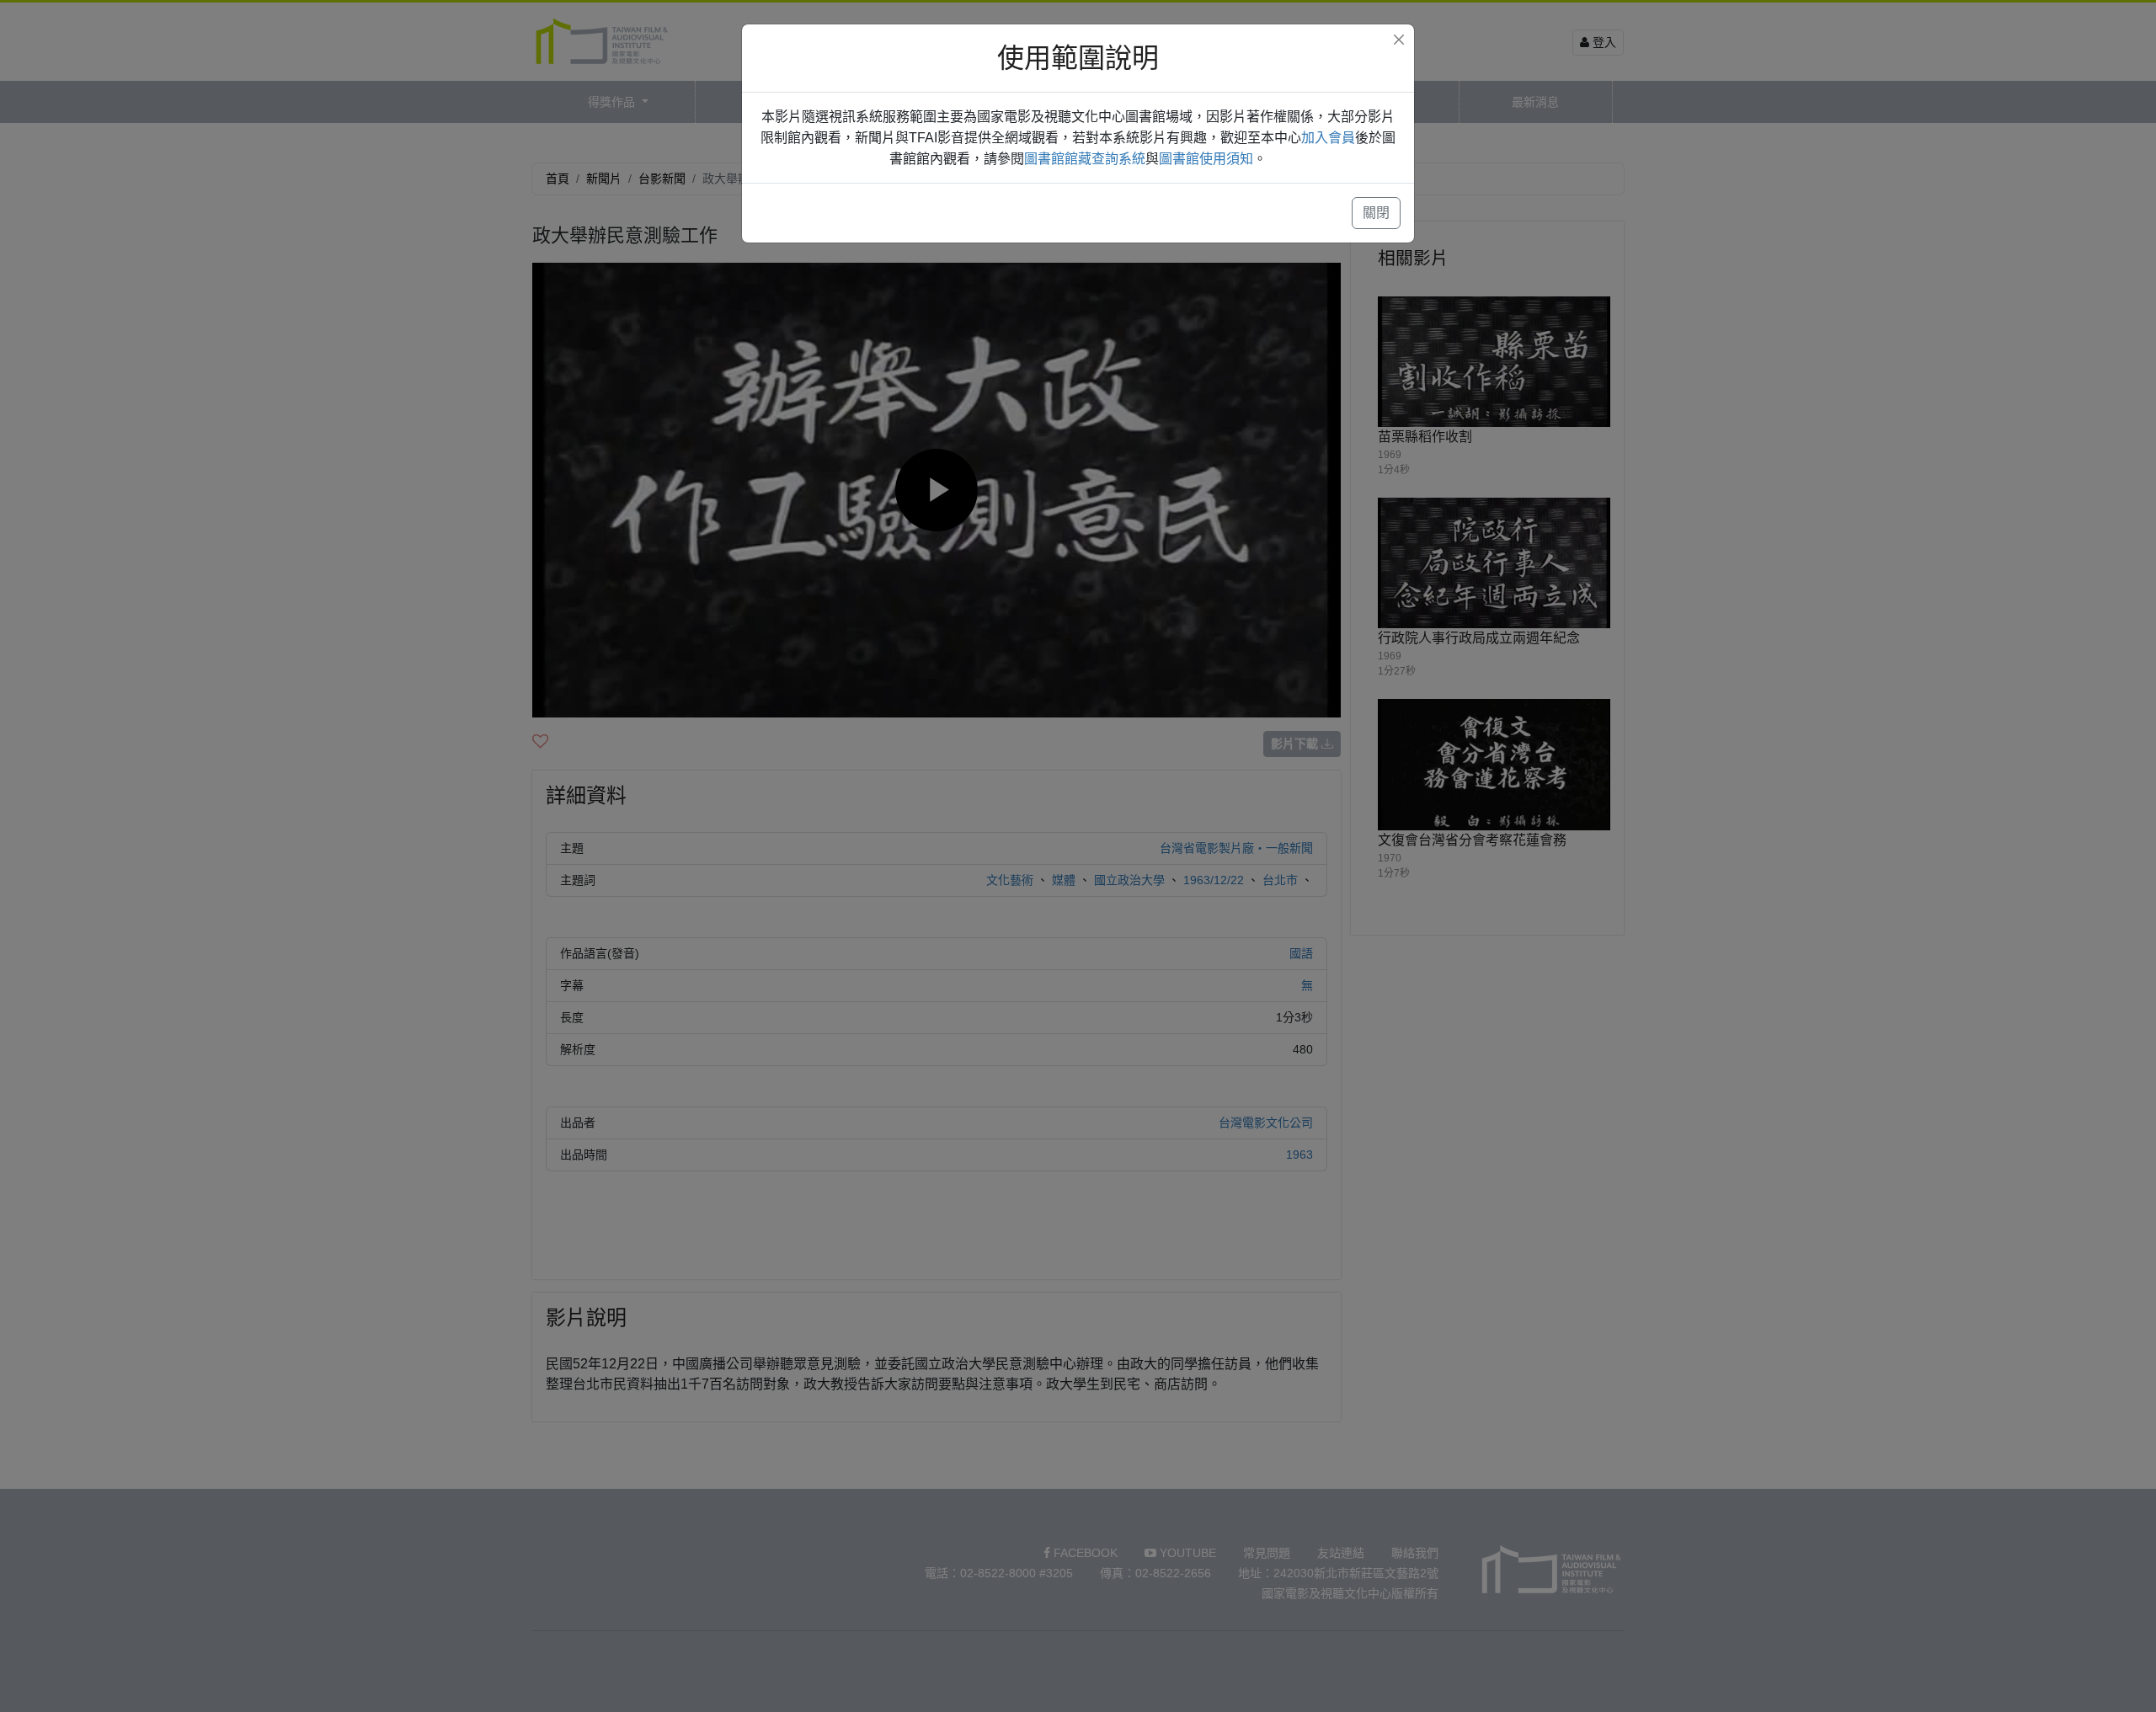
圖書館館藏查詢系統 (1085, 159)
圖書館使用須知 (1206, 159)
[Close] (1399, 40)
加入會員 (1328, 138)
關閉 (1376, 213)
